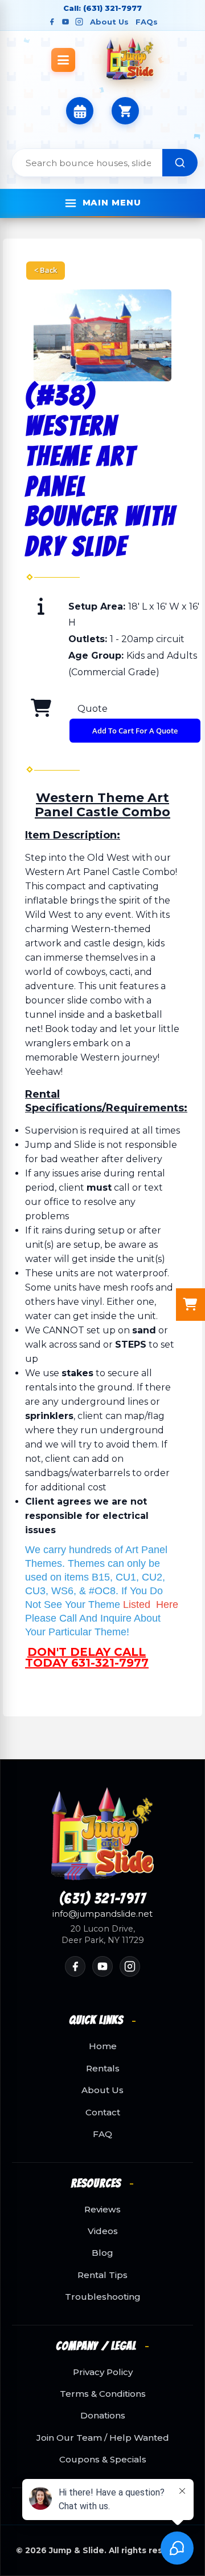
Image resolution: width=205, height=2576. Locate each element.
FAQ (102, 2134)
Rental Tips (102, 2275)
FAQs (147, 22)
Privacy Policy (103, 2372)
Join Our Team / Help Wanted (103, 2438)
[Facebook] (52, 22)
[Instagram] (79, 22)
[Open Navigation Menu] (63, 60)
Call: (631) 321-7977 (102, 8)
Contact (103, 2113)
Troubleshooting (103, 2297)
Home (103, 2046)
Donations (103, 2416)
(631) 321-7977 (103, 1899)
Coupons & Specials (103, 2460)
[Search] (180, 163)
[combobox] (87, 163)
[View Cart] (125, 111)
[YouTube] (65, 22)
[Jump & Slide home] (102, 1834)
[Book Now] (80, 111)
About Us (109, 22)
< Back (46, 270)
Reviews (102, 2210)
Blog (102, 2253)
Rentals (103, 2069)
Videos (103, 2231)
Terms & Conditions (103, 2394)
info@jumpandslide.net (102, 1914)
